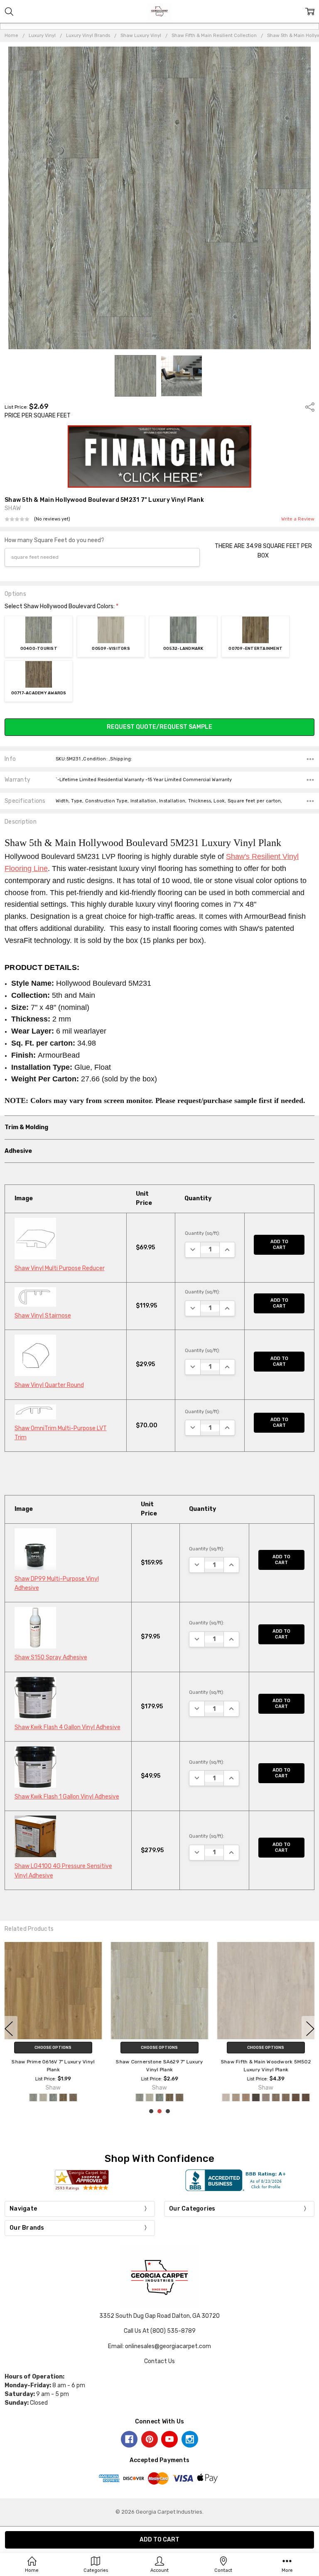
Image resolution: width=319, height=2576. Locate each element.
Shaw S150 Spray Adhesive (51, 1657)
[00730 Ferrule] (83, 2097)
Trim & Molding (26, 1127)
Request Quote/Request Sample (159, 727)
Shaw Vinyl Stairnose (43, 1316)
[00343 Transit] (148, 2097)
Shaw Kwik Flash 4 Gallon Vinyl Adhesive (67, 1727)
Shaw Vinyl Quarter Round (49, 1385)
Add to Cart (279, 1245)
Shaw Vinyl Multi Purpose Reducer (60, 1268)
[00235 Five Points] (118, 2097)
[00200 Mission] (23, 2097)
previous (9, 2029)
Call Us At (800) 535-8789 (160, 2331)
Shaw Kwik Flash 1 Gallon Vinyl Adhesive (67, 1797)
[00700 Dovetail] (63, 2097)
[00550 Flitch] (53, 2097)
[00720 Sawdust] (73, 2097)
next (310, 2029)
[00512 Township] (158, 2097)
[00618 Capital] (178, 2097)
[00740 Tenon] (93, 2097)
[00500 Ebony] (43, 2097)
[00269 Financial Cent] (138, 2097)
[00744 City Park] (188, 2097)
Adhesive (18, 1151)
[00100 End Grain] (13, 2097)
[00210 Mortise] (33, 2097)
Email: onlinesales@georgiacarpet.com (159, 2346)
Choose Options (53, 2048)
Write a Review (298, 519)
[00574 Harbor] (168, 2097)
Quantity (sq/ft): (202, 1233)
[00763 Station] (198, 2097)
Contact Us (159, 2361)
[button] (160, 456)
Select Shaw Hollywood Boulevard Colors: (61, 606)
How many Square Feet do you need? (54, 540)
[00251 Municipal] (128, 2097)
